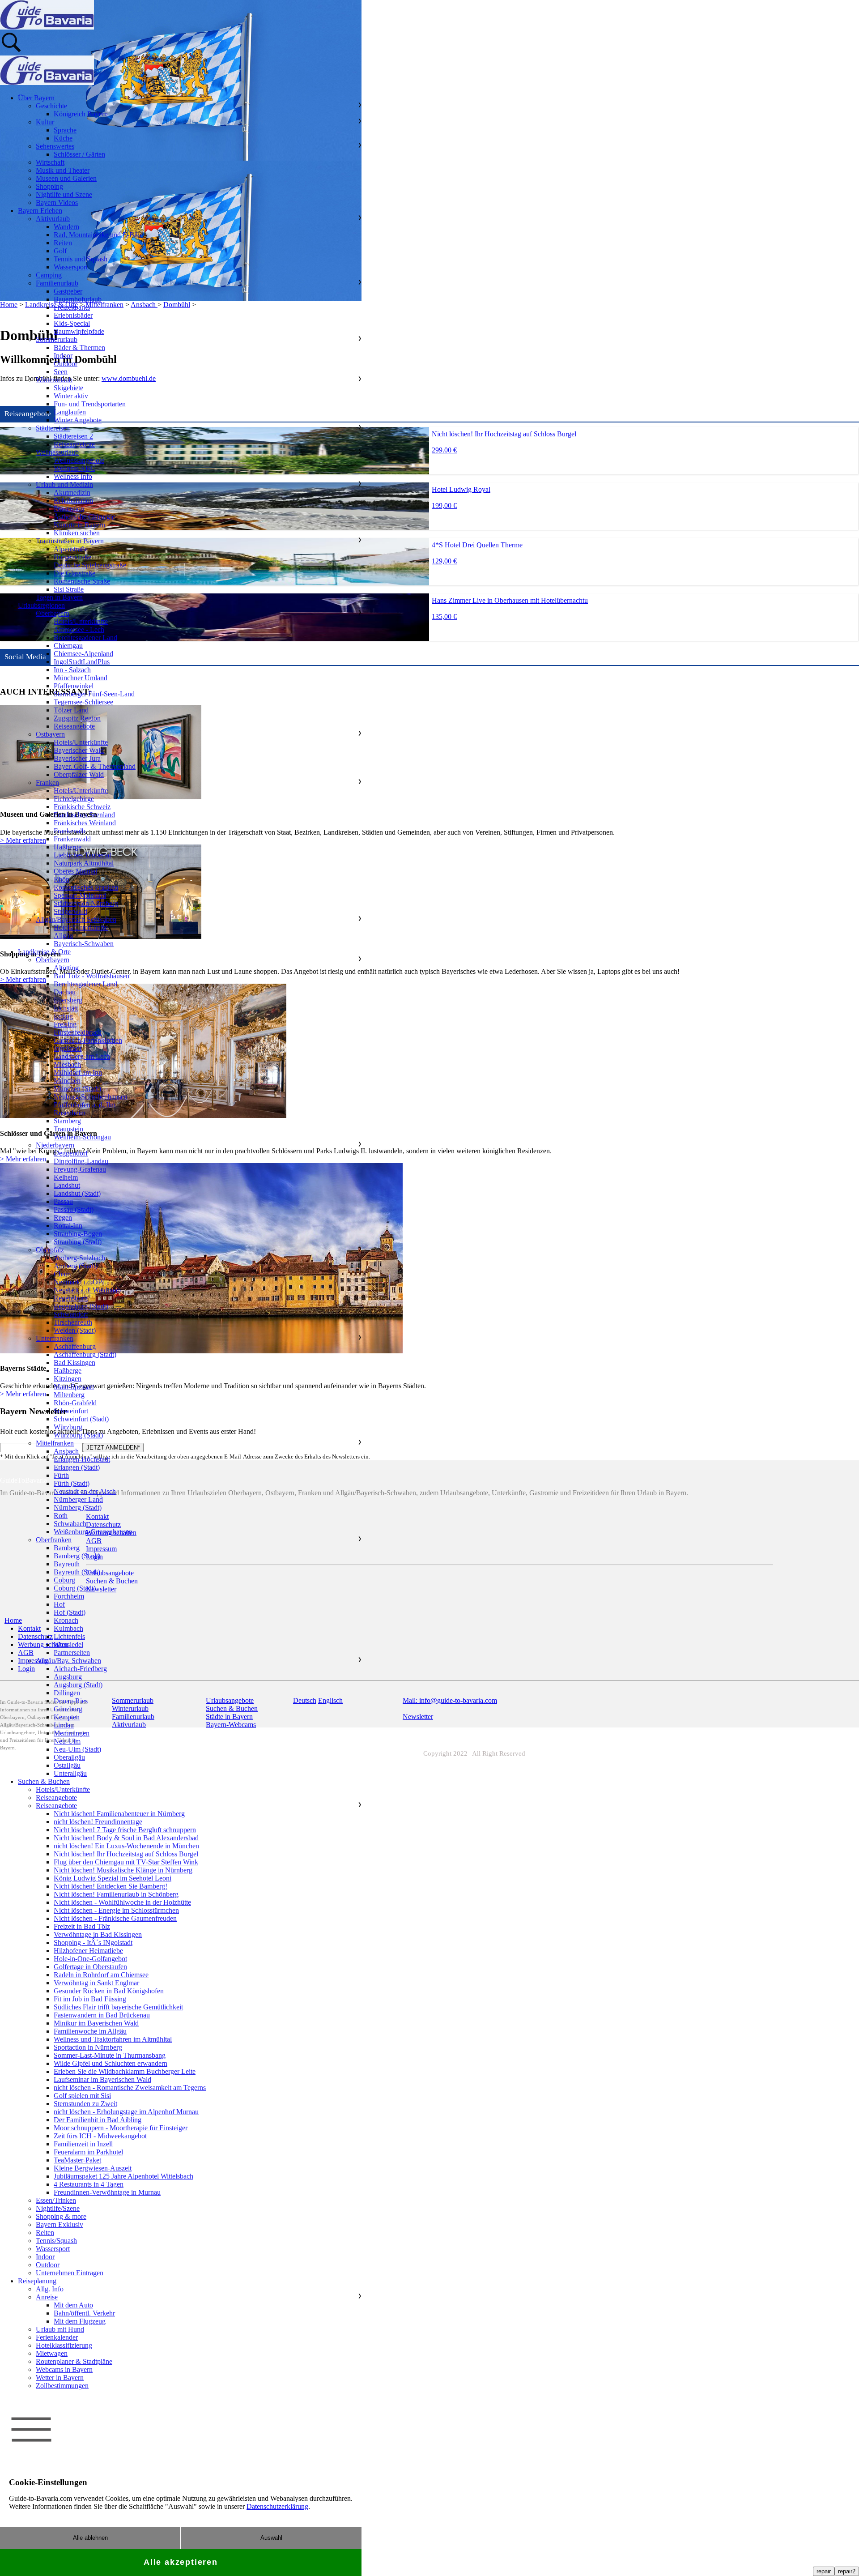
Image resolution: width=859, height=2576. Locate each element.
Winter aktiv (71, 396)
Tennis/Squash (56, 2241)
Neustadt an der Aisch (85, 1491)
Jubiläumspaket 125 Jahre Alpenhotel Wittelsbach (123, 2176)
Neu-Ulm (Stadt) (77, 1749)
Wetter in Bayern (60, 2378)
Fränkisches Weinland (85, 823)
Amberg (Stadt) (76, 1266)
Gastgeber (68, 291)
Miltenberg (69, 1395)
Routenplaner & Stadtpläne (74, 2361)
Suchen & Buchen (44, 1781)
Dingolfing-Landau (81, 1161)
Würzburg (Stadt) (78, 1435)
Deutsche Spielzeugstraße (90, 565)
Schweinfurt (71, 1411)
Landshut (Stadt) (77, 1193)
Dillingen (67, 1693)
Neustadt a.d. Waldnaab (87, 1290)
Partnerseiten (72, 1653)
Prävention (69, 509)
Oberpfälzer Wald (79, 774)
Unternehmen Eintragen (70, 2273)
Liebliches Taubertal (82, 855)
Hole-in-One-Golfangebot (90, 1959)
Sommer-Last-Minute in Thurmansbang (110, 2055)
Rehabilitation (73, 501)
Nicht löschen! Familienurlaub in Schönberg (116, 1894)
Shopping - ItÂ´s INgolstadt (93, 1943)
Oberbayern (53, 613)
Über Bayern (36, 98)
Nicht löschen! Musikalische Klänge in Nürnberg (123, 1870)
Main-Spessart (74, 1387)
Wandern (66, 227)
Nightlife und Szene (64, 194)
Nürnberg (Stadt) (78, 1508)
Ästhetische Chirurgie (84, 517)
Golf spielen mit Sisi (82, 2096)
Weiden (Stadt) (75, 1330)
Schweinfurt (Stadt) (81, 1419)
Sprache (65, 130)
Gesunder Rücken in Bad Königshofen (109, 1991)
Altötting (66, 968)
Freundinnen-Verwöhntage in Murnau (107, 2192)
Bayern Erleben (40, 211)
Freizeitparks (72, 307)
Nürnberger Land (78, 1499)
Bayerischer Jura (77, 758)
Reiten (63, 243)
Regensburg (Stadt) (81, 1306)
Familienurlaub (57, 283)
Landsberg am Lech (82, 1056)
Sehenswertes (55, 146)
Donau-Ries (71, 1701)
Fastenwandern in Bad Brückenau (102, 2015)
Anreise (47, 2297)
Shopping (49, 186)
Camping (49, 275)
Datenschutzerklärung (277, 2506)
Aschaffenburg (75, 1346)
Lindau (64, 1725)
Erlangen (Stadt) (77, 1467)
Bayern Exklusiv (60, 2224)
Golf (60, 251)
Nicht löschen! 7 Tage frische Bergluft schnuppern (125, 1830)
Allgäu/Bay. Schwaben (68, 1661)
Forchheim (69, 1596)
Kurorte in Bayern (79, 525)
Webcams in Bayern (64, 2369)
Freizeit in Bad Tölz (82, 1926)
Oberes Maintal (75, 871)
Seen (61, 372)
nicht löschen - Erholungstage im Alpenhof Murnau (126, 2112)
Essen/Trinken (56, 2200)
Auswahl (271, 2538)
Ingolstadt (68, 1048)
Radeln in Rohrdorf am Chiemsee (101, 1975)
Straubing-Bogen (78, 1234)
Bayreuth (67, 1564)
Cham (62, 1274)
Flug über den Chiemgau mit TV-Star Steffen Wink (126, 1862)
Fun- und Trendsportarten (90, 404)
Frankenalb (70, 831)
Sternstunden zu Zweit (85, 2104)
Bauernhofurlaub (78, 299)
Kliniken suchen (77, 533)
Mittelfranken (55, 1443)
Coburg (64, 1580)
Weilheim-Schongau (82, 1137)
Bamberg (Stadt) (77, 1556)
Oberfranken (54, 1540)
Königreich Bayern (81, 114)
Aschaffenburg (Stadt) (85, 1354)
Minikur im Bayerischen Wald (96, 2023)
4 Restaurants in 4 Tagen (89, 2184)
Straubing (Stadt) (78, 1242)
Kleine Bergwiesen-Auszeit (93, 2168)
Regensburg (71, 1298)
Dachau (65, 992)
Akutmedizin (72, 493)
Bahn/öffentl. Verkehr (84, 2313)
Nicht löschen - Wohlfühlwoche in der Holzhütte (122, 1902)
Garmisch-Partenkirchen (88, 1040)
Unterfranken (55, 1338)
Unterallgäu (70, 1773)
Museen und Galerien (66, 178)
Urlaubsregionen (41, 605)
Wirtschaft (50, 162)
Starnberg (67, 1121)
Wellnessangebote (79, 460)
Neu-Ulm (67, 1741)
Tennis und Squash (81, 259)
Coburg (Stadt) (75, 1588)
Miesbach (67, 1064)
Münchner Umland (81, 678)
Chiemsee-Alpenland (83, 654)
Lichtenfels (69, 1636)
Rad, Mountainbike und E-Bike (98, 235)
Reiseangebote (74, 444)
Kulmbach (68, 1628)
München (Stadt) (77, 1089)
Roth (61, 1516)
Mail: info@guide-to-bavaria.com (450, 1700)
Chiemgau (68, 646)
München (67, 1081)
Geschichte (51, 106)
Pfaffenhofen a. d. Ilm (85, 1105)
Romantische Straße (82, 581)
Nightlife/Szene (58, 2208)
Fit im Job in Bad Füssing (90, 1999)
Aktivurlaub (53, 219)
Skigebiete (68, 388)
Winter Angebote (78, 420)
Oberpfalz (50, 1250)
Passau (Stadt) (74, 1209)
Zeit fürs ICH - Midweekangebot (100, 2136)
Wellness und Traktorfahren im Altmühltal (113, 2039)
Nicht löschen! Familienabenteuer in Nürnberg (119, 1814)
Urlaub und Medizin (64, 484)
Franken (47, 783)
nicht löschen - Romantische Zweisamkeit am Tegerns (130, 2088)
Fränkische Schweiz (82, 807)
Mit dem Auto (73, 2305)
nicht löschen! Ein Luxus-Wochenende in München (126, 1846)
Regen (63, 1218)
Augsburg (68, 1677)
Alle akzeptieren (181, 2562)
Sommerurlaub (57, 339)
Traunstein (68, 1129)
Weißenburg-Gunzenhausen (93, 1532)
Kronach (66, 1620)
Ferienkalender (57, 2337)
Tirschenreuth (73, 1322)
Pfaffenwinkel (74, 686)
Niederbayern (55, 1145)
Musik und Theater (63, 170)
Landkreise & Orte (44, 952)
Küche (63, 138)
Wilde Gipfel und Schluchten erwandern (111, 2063)
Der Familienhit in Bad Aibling (98, 2120)
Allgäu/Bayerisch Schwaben (76, 919)
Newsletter (418, 1717)
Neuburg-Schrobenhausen (91, 1097)
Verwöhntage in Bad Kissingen (98, 1934)
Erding (63, 1016)
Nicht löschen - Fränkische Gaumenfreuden (115, 1918)
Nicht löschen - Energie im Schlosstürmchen (116, 1910)
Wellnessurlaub (57, 452)
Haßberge (68, 847)
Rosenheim (70, 1113)
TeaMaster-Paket (77, 2160)
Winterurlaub (54, 380)
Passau (63, 1201)
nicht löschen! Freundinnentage (98, 1822)
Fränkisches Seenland (84, 815)
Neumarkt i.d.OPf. (80, 1282)
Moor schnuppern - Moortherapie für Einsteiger (121, 2128)
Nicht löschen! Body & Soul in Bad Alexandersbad (126, 1838)
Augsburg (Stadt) (78, 1685)
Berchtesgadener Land (85, 638)
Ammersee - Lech (79, 629)
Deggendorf (71, 1153)
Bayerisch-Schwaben (84, 944)
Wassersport (71, 267)
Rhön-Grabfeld (75, 1403)
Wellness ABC (74, 468)
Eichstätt (66, 1008)
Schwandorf (71, 1314)
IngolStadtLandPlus (82, 662)
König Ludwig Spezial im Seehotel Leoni (113, 1878)
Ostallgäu (67, 1765)
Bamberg (67, 1548)
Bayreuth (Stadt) (77, 1572)
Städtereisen (53, 428)
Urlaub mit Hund (60, 2329)
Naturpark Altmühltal (84, 863)
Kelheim (66, 1177)
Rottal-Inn (68, 1226)
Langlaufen (70, 412)
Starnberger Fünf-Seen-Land (94, 694)
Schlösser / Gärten (79, 154)
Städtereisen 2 (73, 436)
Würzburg (68, 1427)
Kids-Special (72, 323)
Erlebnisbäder (73, 315)
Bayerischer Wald (79, 750)
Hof (59, 1604)
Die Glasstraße (74, 573)
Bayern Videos (57, 203)
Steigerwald (70, 911)
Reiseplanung (37, 2281)
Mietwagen (52, 2353)
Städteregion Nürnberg (86, 903)
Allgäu (63, 936)
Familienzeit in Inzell (83, 2144)
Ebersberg (68, 1000)
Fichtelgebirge (74, 799)
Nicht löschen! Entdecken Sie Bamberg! (111, 1886)
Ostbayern (50, 734)
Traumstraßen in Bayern (70, 541)
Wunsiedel (68, 1644)
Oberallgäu (69, 1757)
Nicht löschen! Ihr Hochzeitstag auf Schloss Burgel (126, 1854)
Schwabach (70, 1524)
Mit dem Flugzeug (80, 2321)
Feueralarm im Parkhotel (88, 2152)
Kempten (67, 1717)
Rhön (62, 879)
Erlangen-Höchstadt (82, 1459)
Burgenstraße (72, 557)
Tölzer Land (71, 710)
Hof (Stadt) (70, 1612)
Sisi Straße (69, 589)
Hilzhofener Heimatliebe (88, 1951)
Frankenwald (72, 839)
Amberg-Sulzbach (79, 1258)
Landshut (67, 1185)
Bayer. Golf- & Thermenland (95, 766)
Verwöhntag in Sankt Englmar (96, 1983)
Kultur (45, 122)
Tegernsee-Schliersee (83, 702)
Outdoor (66, 364)
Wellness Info (73, 476)
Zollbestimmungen (62, 2386)
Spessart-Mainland (80, 895)
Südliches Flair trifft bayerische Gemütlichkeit (118, 2007)
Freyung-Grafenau (80, 1169)
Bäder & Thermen (79, 348)
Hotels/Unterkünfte (81, 621)
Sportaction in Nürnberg (88, 2047)
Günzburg (68, 1709)
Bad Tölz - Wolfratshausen (91, 976)
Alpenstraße (71, 549)
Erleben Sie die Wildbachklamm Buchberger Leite (125, 2071)
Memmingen (72, 1733)
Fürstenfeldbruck (78, 1032)
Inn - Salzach (72, 670)
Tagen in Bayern (59, 597)
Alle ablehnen (90, 2538)
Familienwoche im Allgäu (90, 2031)
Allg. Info (50, 2289)
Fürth (61, 1475)
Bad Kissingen (74, 1363)
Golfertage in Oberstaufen (90, 1967)
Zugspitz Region (77, 718)
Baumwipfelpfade (79, 331)
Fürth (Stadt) (72, 1483)
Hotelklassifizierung (64, 2345)
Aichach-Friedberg (80, 1669)
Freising (65, 1024)
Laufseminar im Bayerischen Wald (102, 2079)
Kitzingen (68, 1379)
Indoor (63, 356)
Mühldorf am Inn (78, 1073)
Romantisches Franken (86, 887)
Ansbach (66, 1451)
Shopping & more (61, 2216)
